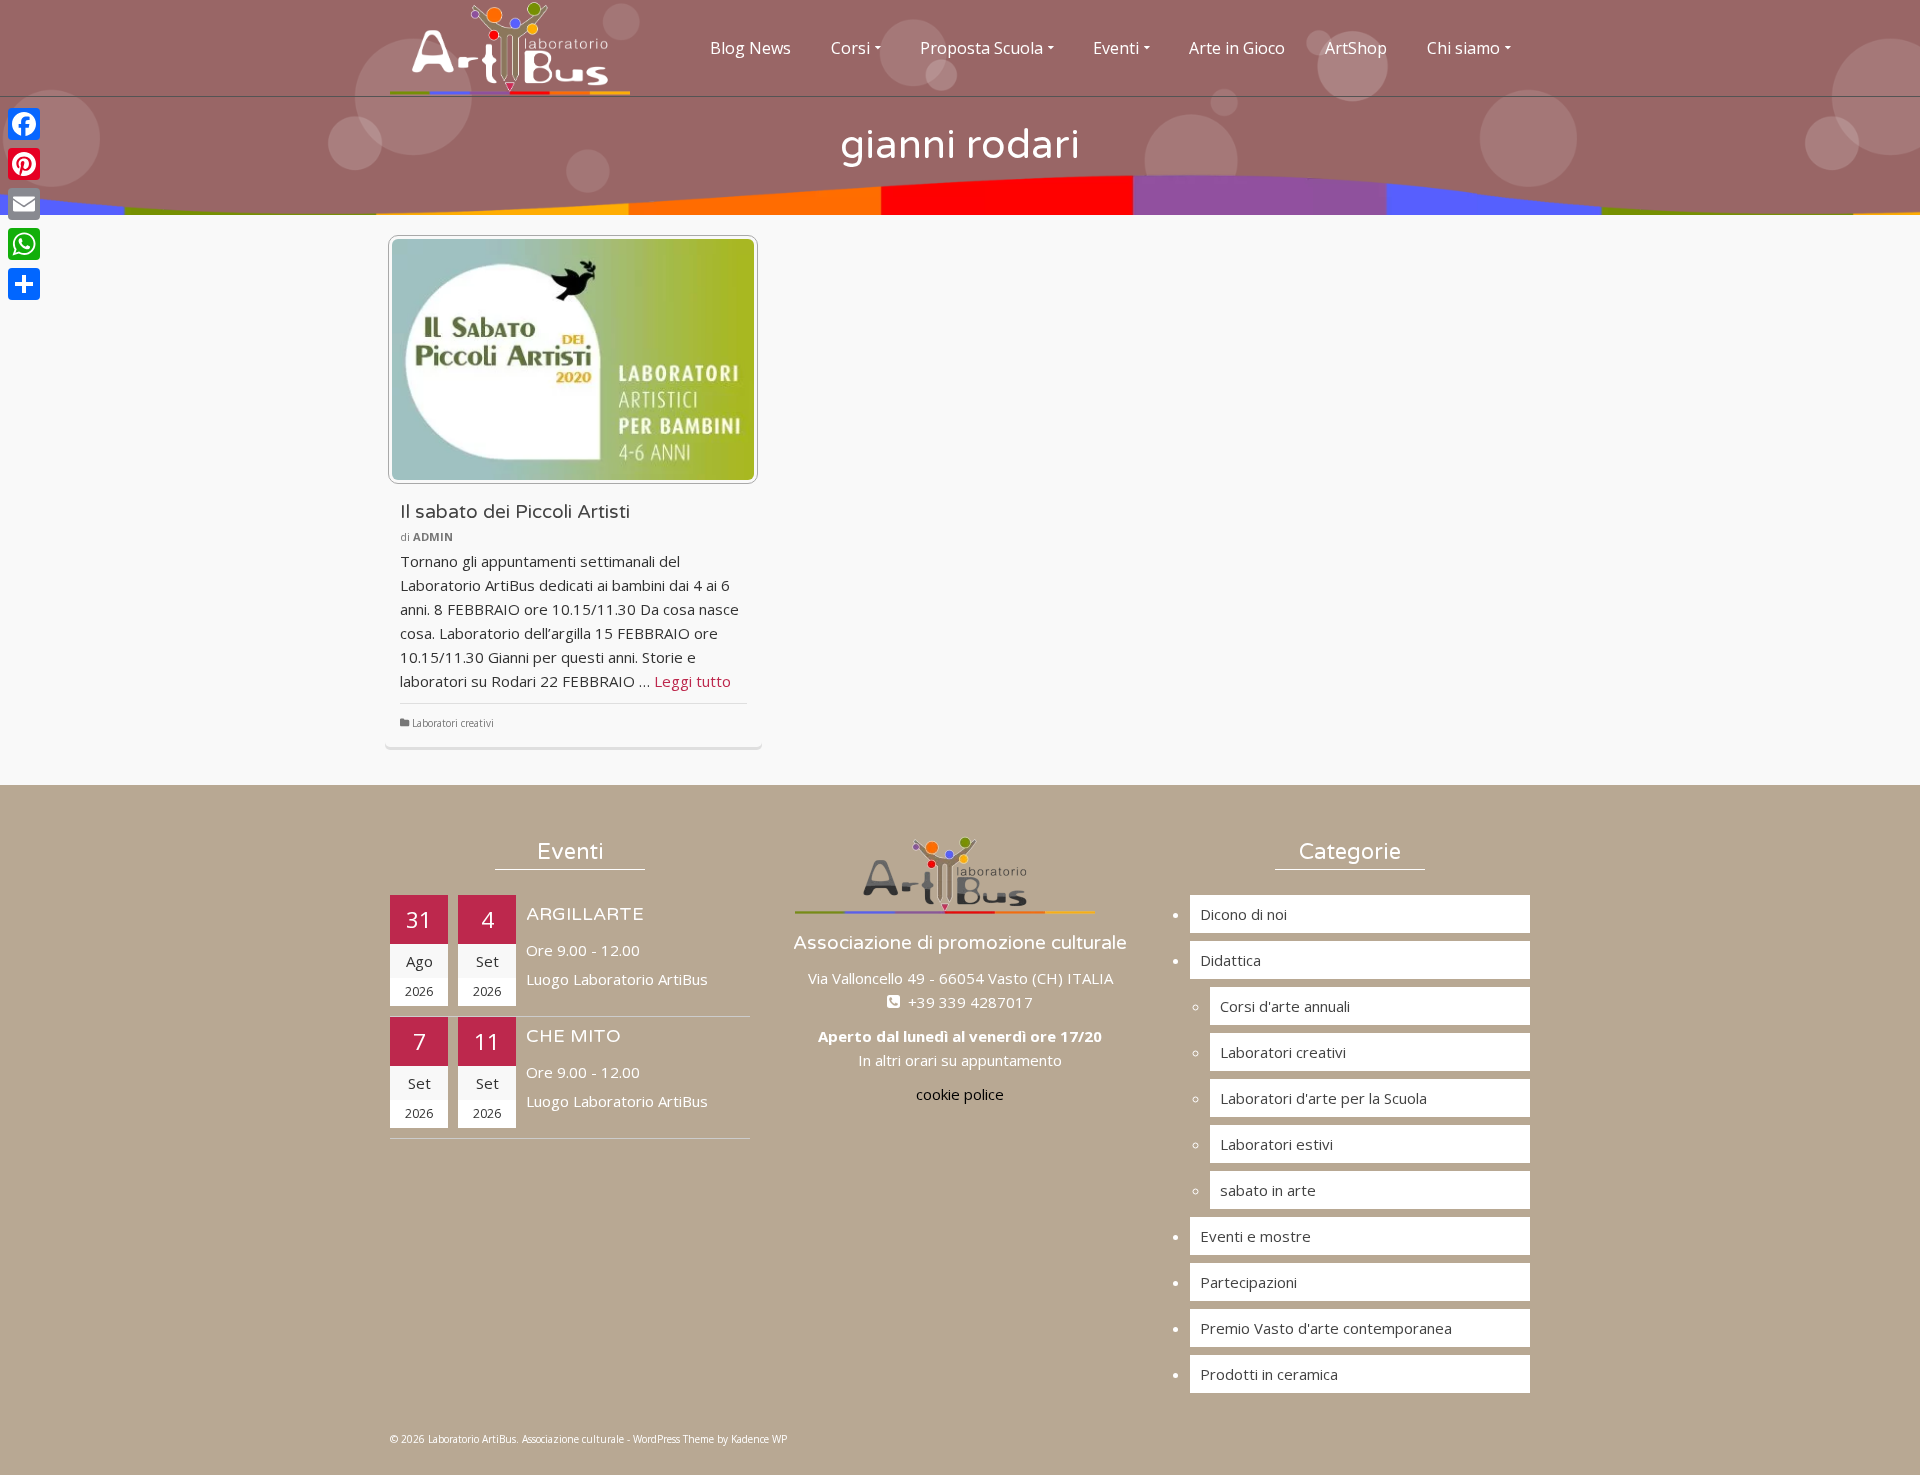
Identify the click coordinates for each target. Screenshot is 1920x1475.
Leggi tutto (692, 681)
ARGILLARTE (585, 914)
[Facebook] (24, 124)
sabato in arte (1268, 1190)
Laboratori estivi (1276, 1144)
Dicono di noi (1243, 914)
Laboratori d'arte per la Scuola (1323, 1098)
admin (433, 536)
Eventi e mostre (1255, 1236)
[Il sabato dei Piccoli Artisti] (573, 359)
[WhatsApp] (24, 244)
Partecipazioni (1248, 1282)
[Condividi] (24, 284)
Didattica (1230, 960)
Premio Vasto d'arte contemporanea (1326, 1328)
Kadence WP (759, 1439)
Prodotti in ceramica (1269, 1374)
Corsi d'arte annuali (1285, 1006)
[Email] (24, 204)
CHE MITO (573, 1036)
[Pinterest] (24, 164)
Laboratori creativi (453, 723)
